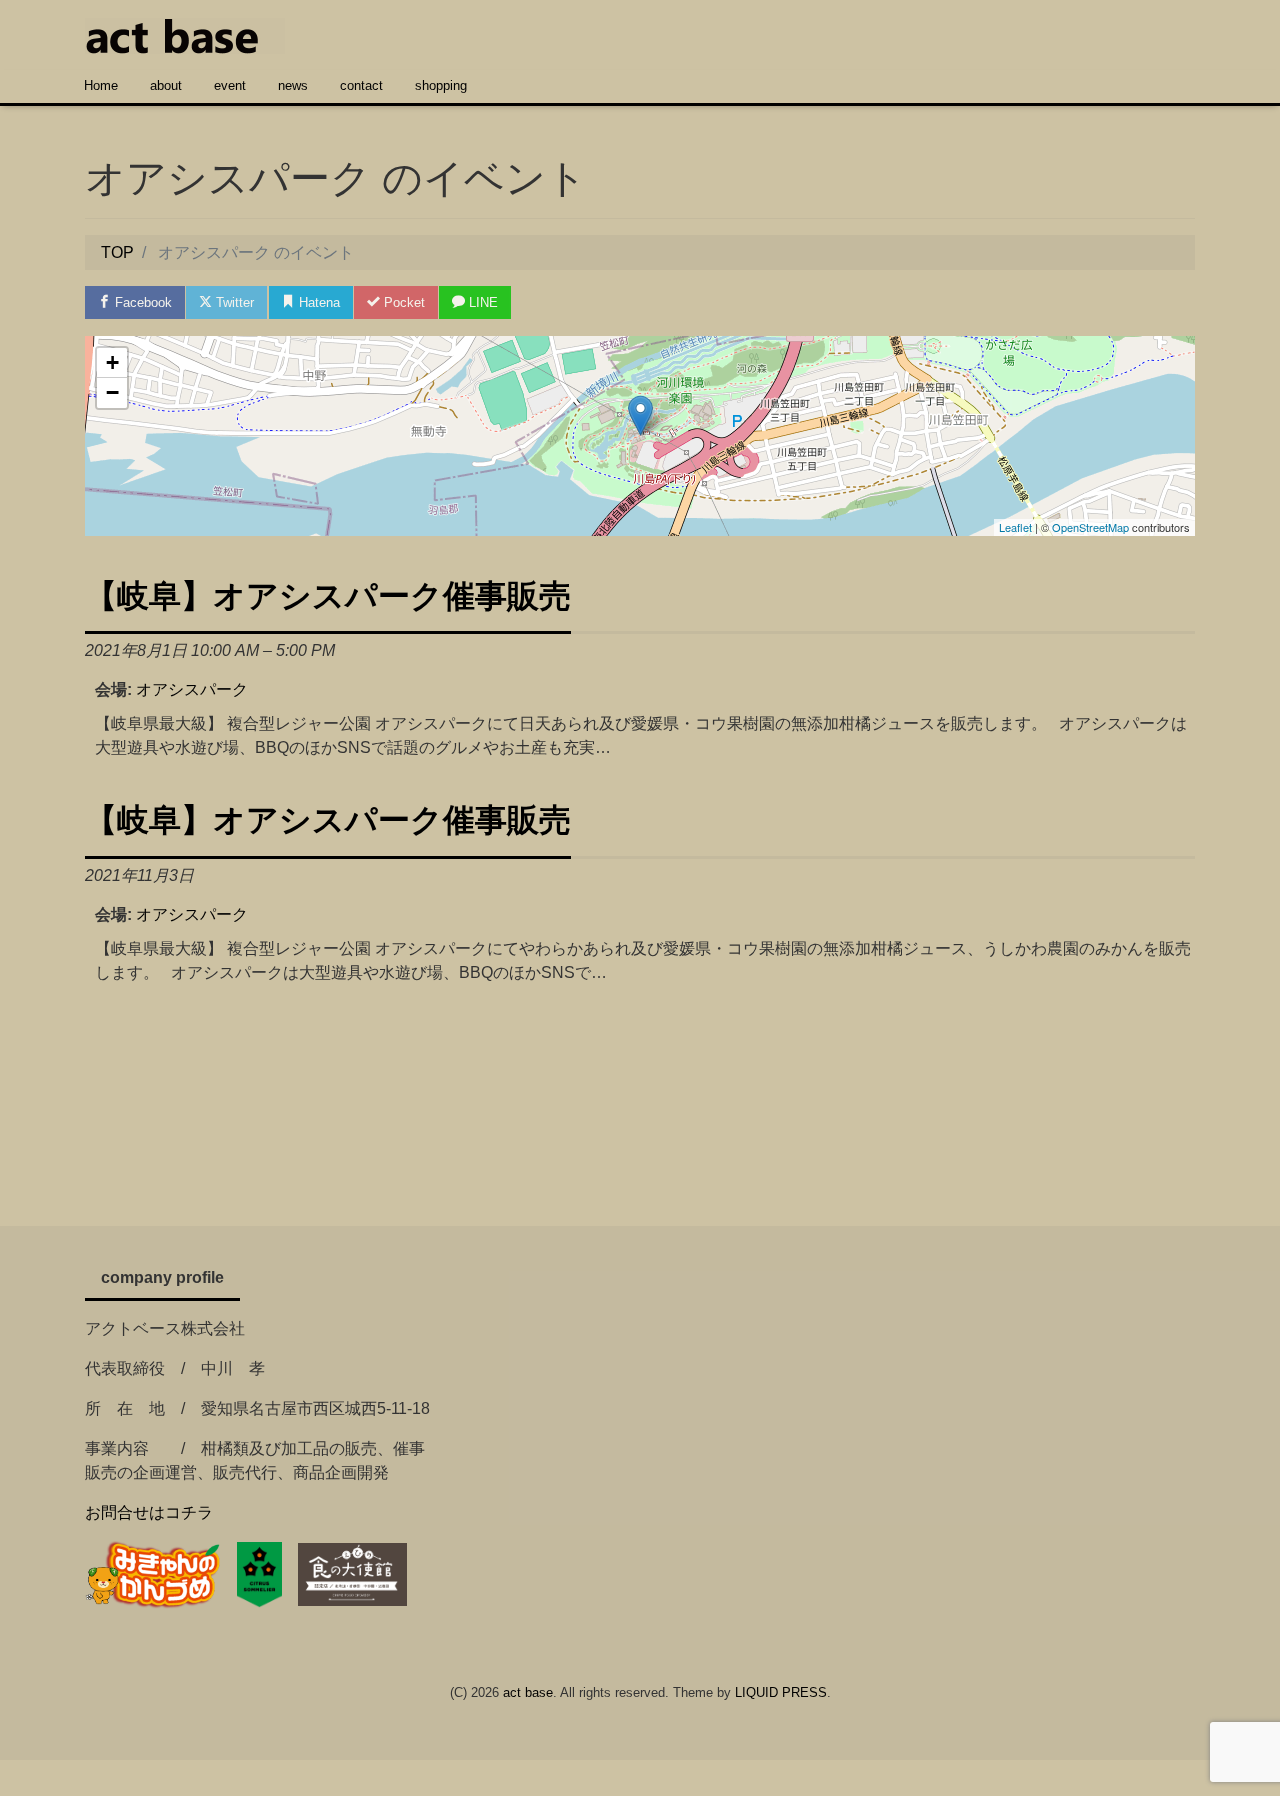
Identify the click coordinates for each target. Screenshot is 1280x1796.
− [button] (112, 392)
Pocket (402, 302)
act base (528, 1692)
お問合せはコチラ (149, 1512)
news (293, 85)
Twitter (233, 302)
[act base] (185, 33)
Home (101, 85)
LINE (481, 302)
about (166, 85)
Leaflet (1015, 527)
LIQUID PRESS (781, 1692)
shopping (441, 85)
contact (361, 85)
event (230, 85)
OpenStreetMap (1090, 527)
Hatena (317, 302)
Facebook (141, 302)
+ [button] (112, 362)
